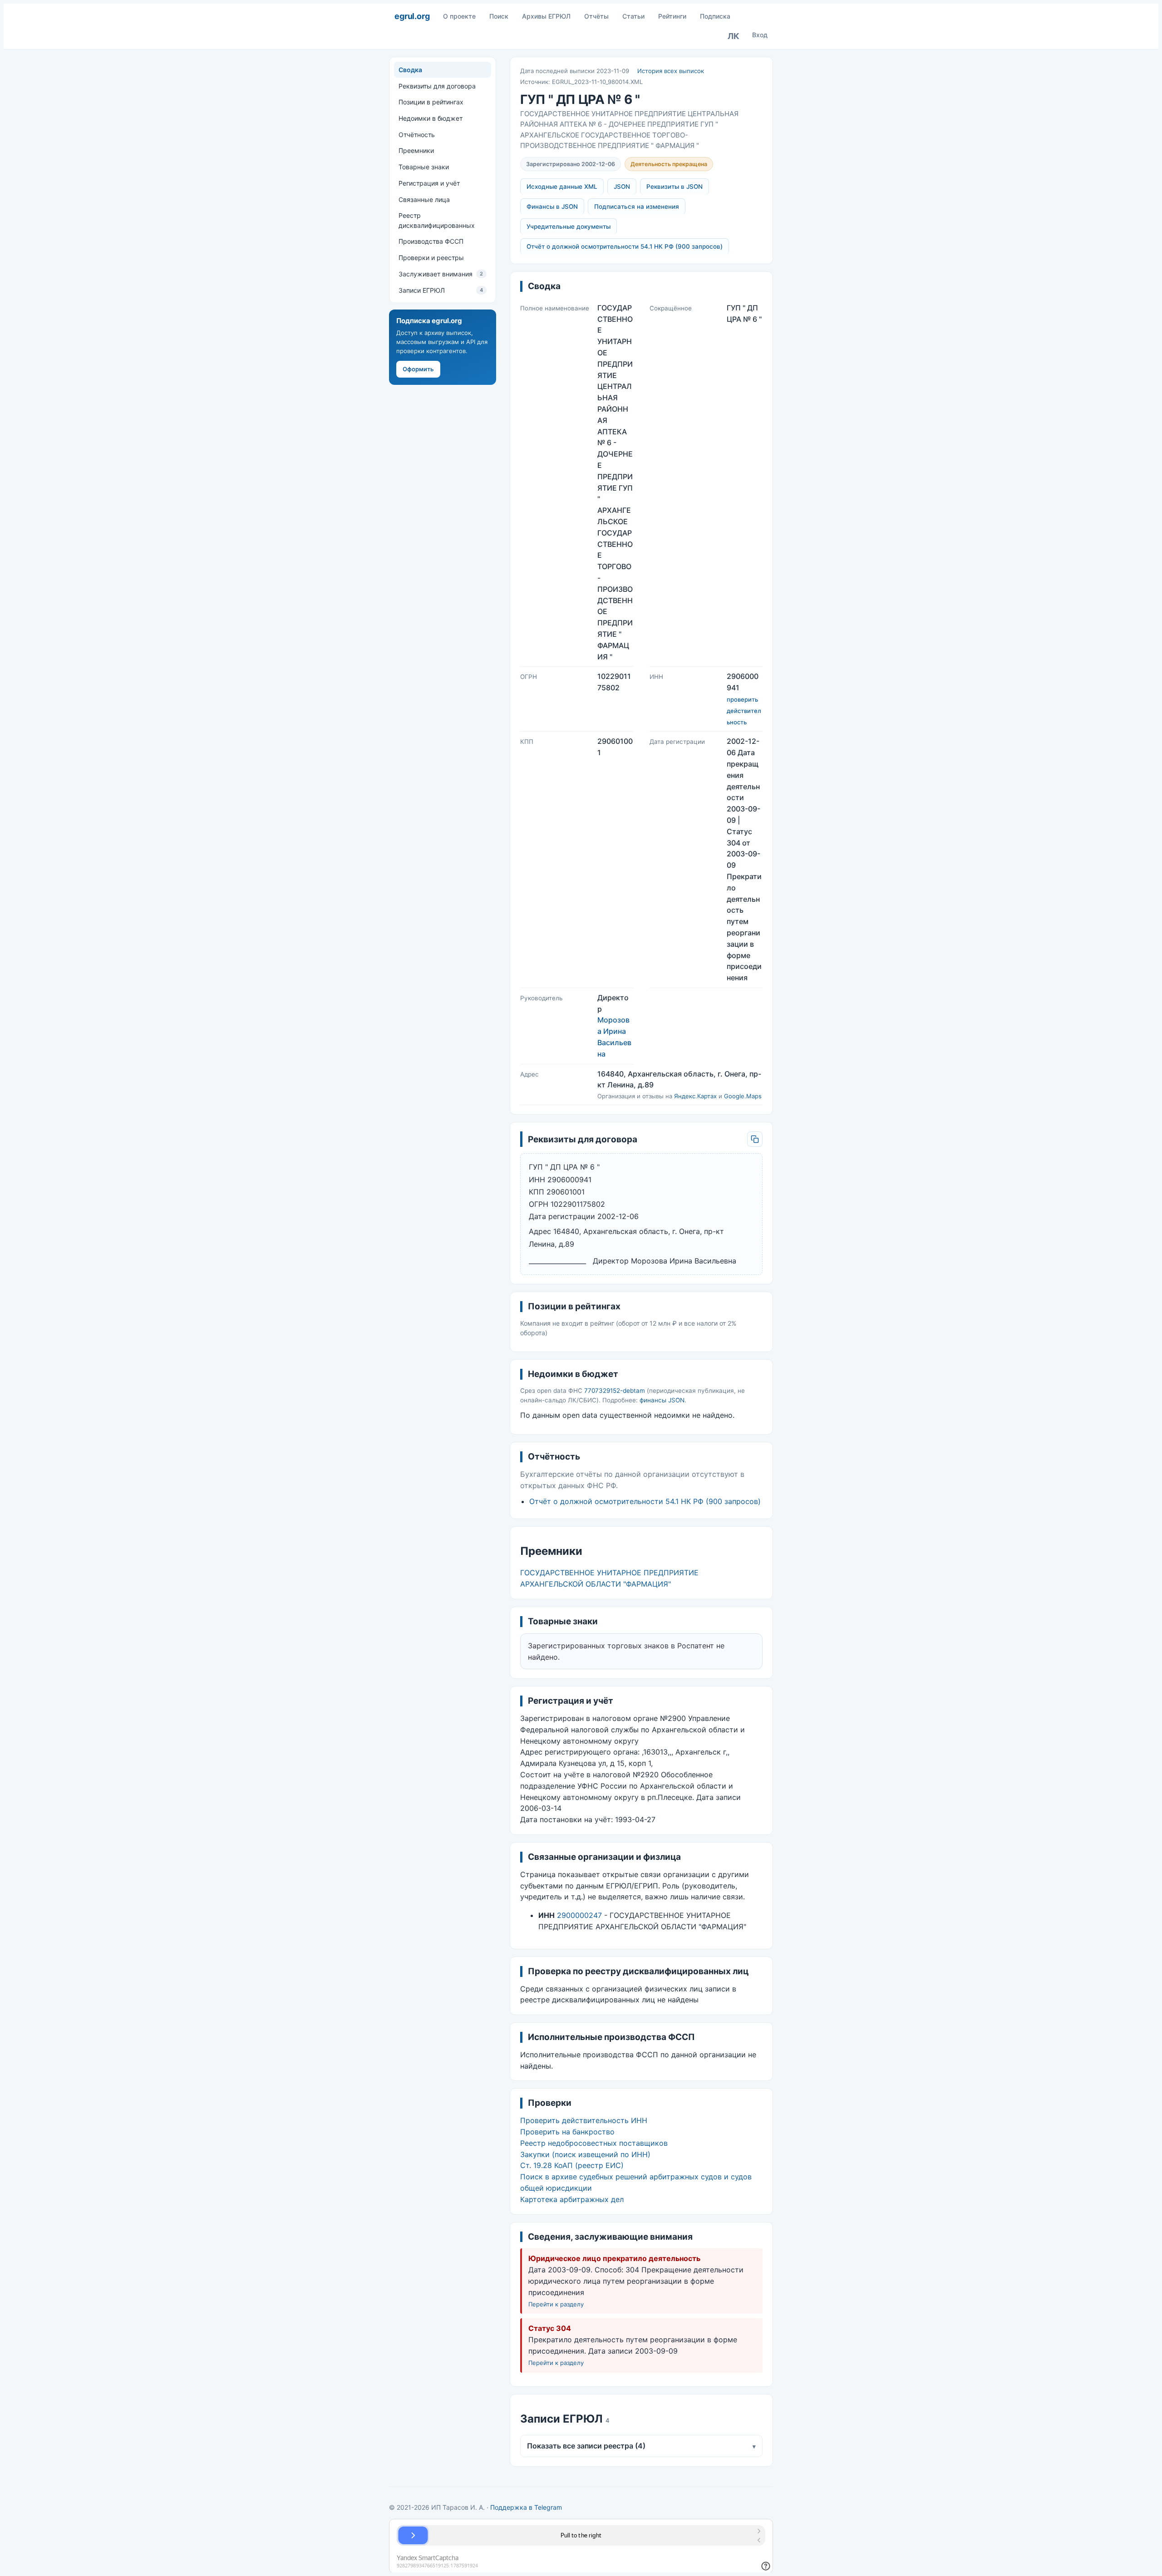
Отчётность (417, 135)
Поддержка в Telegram (526, 2507)
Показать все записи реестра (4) (641, 2446)
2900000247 (579, 1915)
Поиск (499, 16)
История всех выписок (671, 71)
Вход (760, 35)
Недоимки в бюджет (431, 118)
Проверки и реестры (431, 258)
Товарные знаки (424, 167)
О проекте (459, 16)
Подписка (715, 16)
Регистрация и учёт (429, 183)
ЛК (734, 36)
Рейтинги (672, 16)
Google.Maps (743, 1096)
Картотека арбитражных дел (572, 2199)
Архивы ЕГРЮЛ (546, 16)
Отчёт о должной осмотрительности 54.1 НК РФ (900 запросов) (625, 246)
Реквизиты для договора (437, 86)
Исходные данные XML (562, 187)
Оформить (418, 369)
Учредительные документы (569, 226)
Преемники (416, 150)
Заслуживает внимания (441, 274)
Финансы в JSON (552, 206)
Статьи (633, 16)
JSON (622, 187)
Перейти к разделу (556, 2304)
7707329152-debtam (615, 1391)
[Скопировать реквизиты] (755, 1139)
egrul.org (412, 16)
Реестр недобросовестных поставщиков (594, 2143)
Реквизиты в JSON (675, 187)
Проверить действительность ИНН (584, 2120)
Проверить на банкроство (567, 2132)
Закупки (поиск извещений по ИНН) (585, 2154)
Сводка (410, 70)
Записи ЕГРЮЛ (441, 290)
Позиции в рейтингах (431, 102)
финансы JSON (662, 1400)
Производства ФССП (431, 241)
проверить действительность (744, 711)
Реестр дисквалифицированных (437, 220)
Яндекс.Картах (695, 1096)
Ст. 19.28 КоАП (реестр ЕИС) (572, 2165)
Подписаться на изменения (637, 206)
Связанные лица (424, 199)
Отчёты (596, 16)
